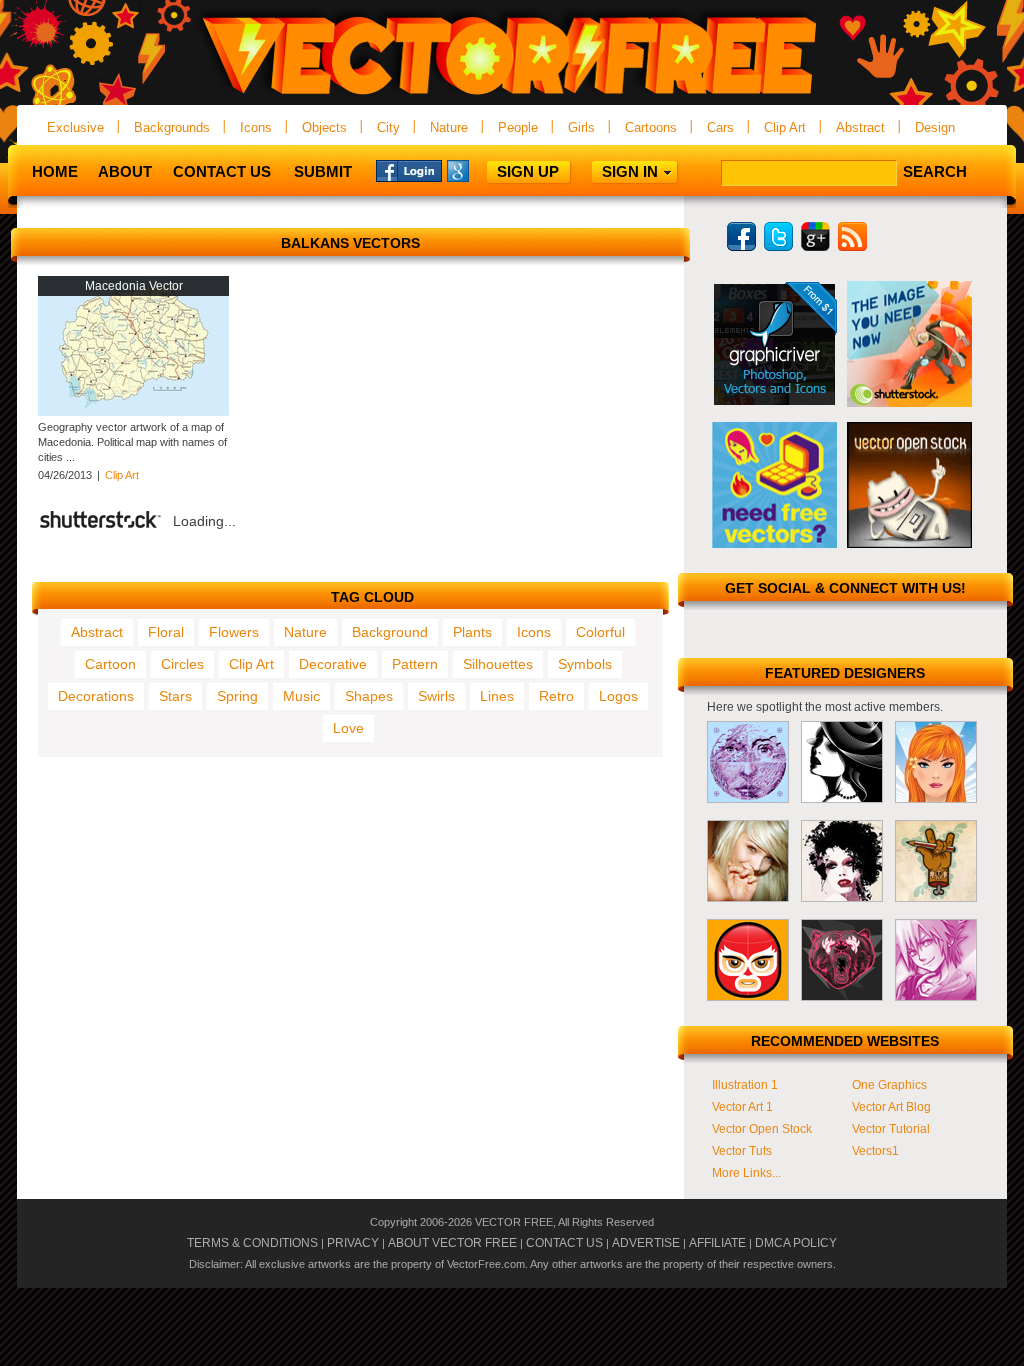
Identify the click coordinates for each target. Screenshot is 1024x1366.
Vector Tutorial (891, 1129)
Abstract (860, 127)
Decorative (333, 664)
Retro (556, 696)
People (518, 127)
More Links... (746, 1173)
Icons (256, 127)
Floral (166, 632)
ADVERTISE (646, 1243)
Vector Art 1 (742, 1107)
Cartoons (651, 127)
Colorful (600, 632)
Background (390, 632)
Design (935, 127)
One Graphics (889, 1085)
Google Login (480, 170)
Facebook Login (409, 170)
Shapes (369, 696)
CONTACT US (564, 1243)
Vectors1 (875, 1151)
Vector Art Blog (891, 1107)
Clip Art (785, 127)
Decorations (96, 696)
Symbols (585, 664)
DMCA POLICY (796, 1243)
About (125, 171)
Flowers (234, 632)
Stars (175, 696)
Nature (449, 127)
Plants (472, 632)
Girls (581, 127)
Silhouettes (498, 664)
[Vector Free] (512, 96)
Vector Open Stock (762, 1129)
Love (348, 728)
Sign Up (528, 171)
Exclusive (75, 127)
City (388, 127)
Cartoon (110, 664)
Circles (182, 664)
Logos (618, 696)
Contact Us (222, 171)
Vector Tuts (742, 1151)
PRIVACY (353, 1243)
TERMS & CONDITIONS (252, 1243)
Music (301, 696)
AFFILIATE (717, 1243)
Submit (323, 171)
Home (55, 171)
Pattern (415, 664)
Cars (720, 127)
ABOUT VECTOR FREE (452, 1243)
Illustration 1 (745, 1085)
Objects (324, 127)
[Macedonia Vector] (133, 412)
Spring (237, 696)
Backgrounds (172, 127)
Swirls (436, 696)
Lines (497, 696)
